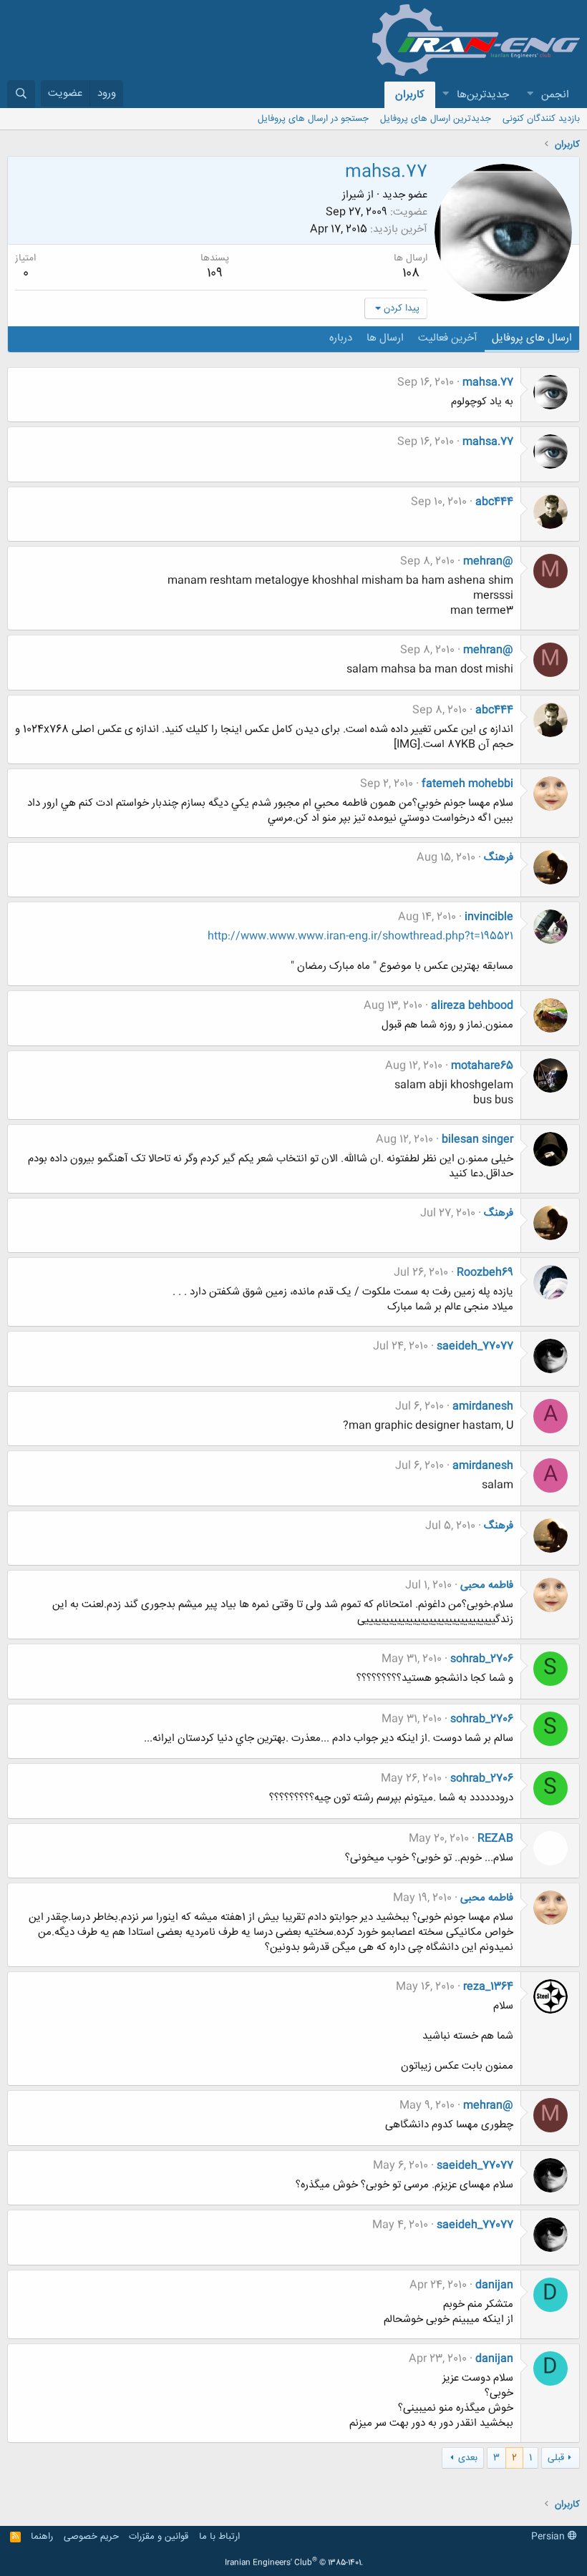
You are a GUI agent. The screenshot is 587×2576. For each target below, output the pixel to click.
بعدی (468, 2458)
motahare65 (482, 1066)
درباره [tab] (341, 338)
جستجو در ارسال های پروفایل (313, 119)
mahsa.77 (488, 382)
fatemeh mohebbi (467, 784)
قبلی (556, 2458)
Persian (549, 2537)
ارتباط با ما (219, 2537)
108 (411, 273)
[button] (530, 95)
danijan (494, 2285)
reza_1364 (488, 1987)
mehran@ (488, 561)
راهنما (42, 2537)
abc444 (494, 502)
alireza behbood (472, 1006)
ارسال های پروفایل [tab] (532, 338)
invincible (489, 917)
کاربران (410, 95)
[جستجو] (21, 94)
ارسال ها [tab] (385, 338)
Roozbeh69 (485, 1273)
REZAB (495, 1839)
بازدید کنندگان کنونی (541, 119)
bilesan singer (477, 1140)
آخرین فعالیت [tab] (448, 338)
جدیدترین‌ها (483, 95)
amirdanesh (483, 1406)
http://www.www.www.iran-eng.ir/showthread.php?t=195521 (360, 936)
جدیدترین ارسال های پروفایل (436, 119)
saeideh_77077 (475, 1346)
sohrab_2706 (482, 1659)
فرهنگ (499, 858)
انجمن (555, 95)
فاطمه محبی (487, 1585)
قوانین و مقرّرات (159, 2537)
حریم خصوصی (91, 2537)
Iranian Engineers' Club (294, 2563)
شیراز (353, 195)
